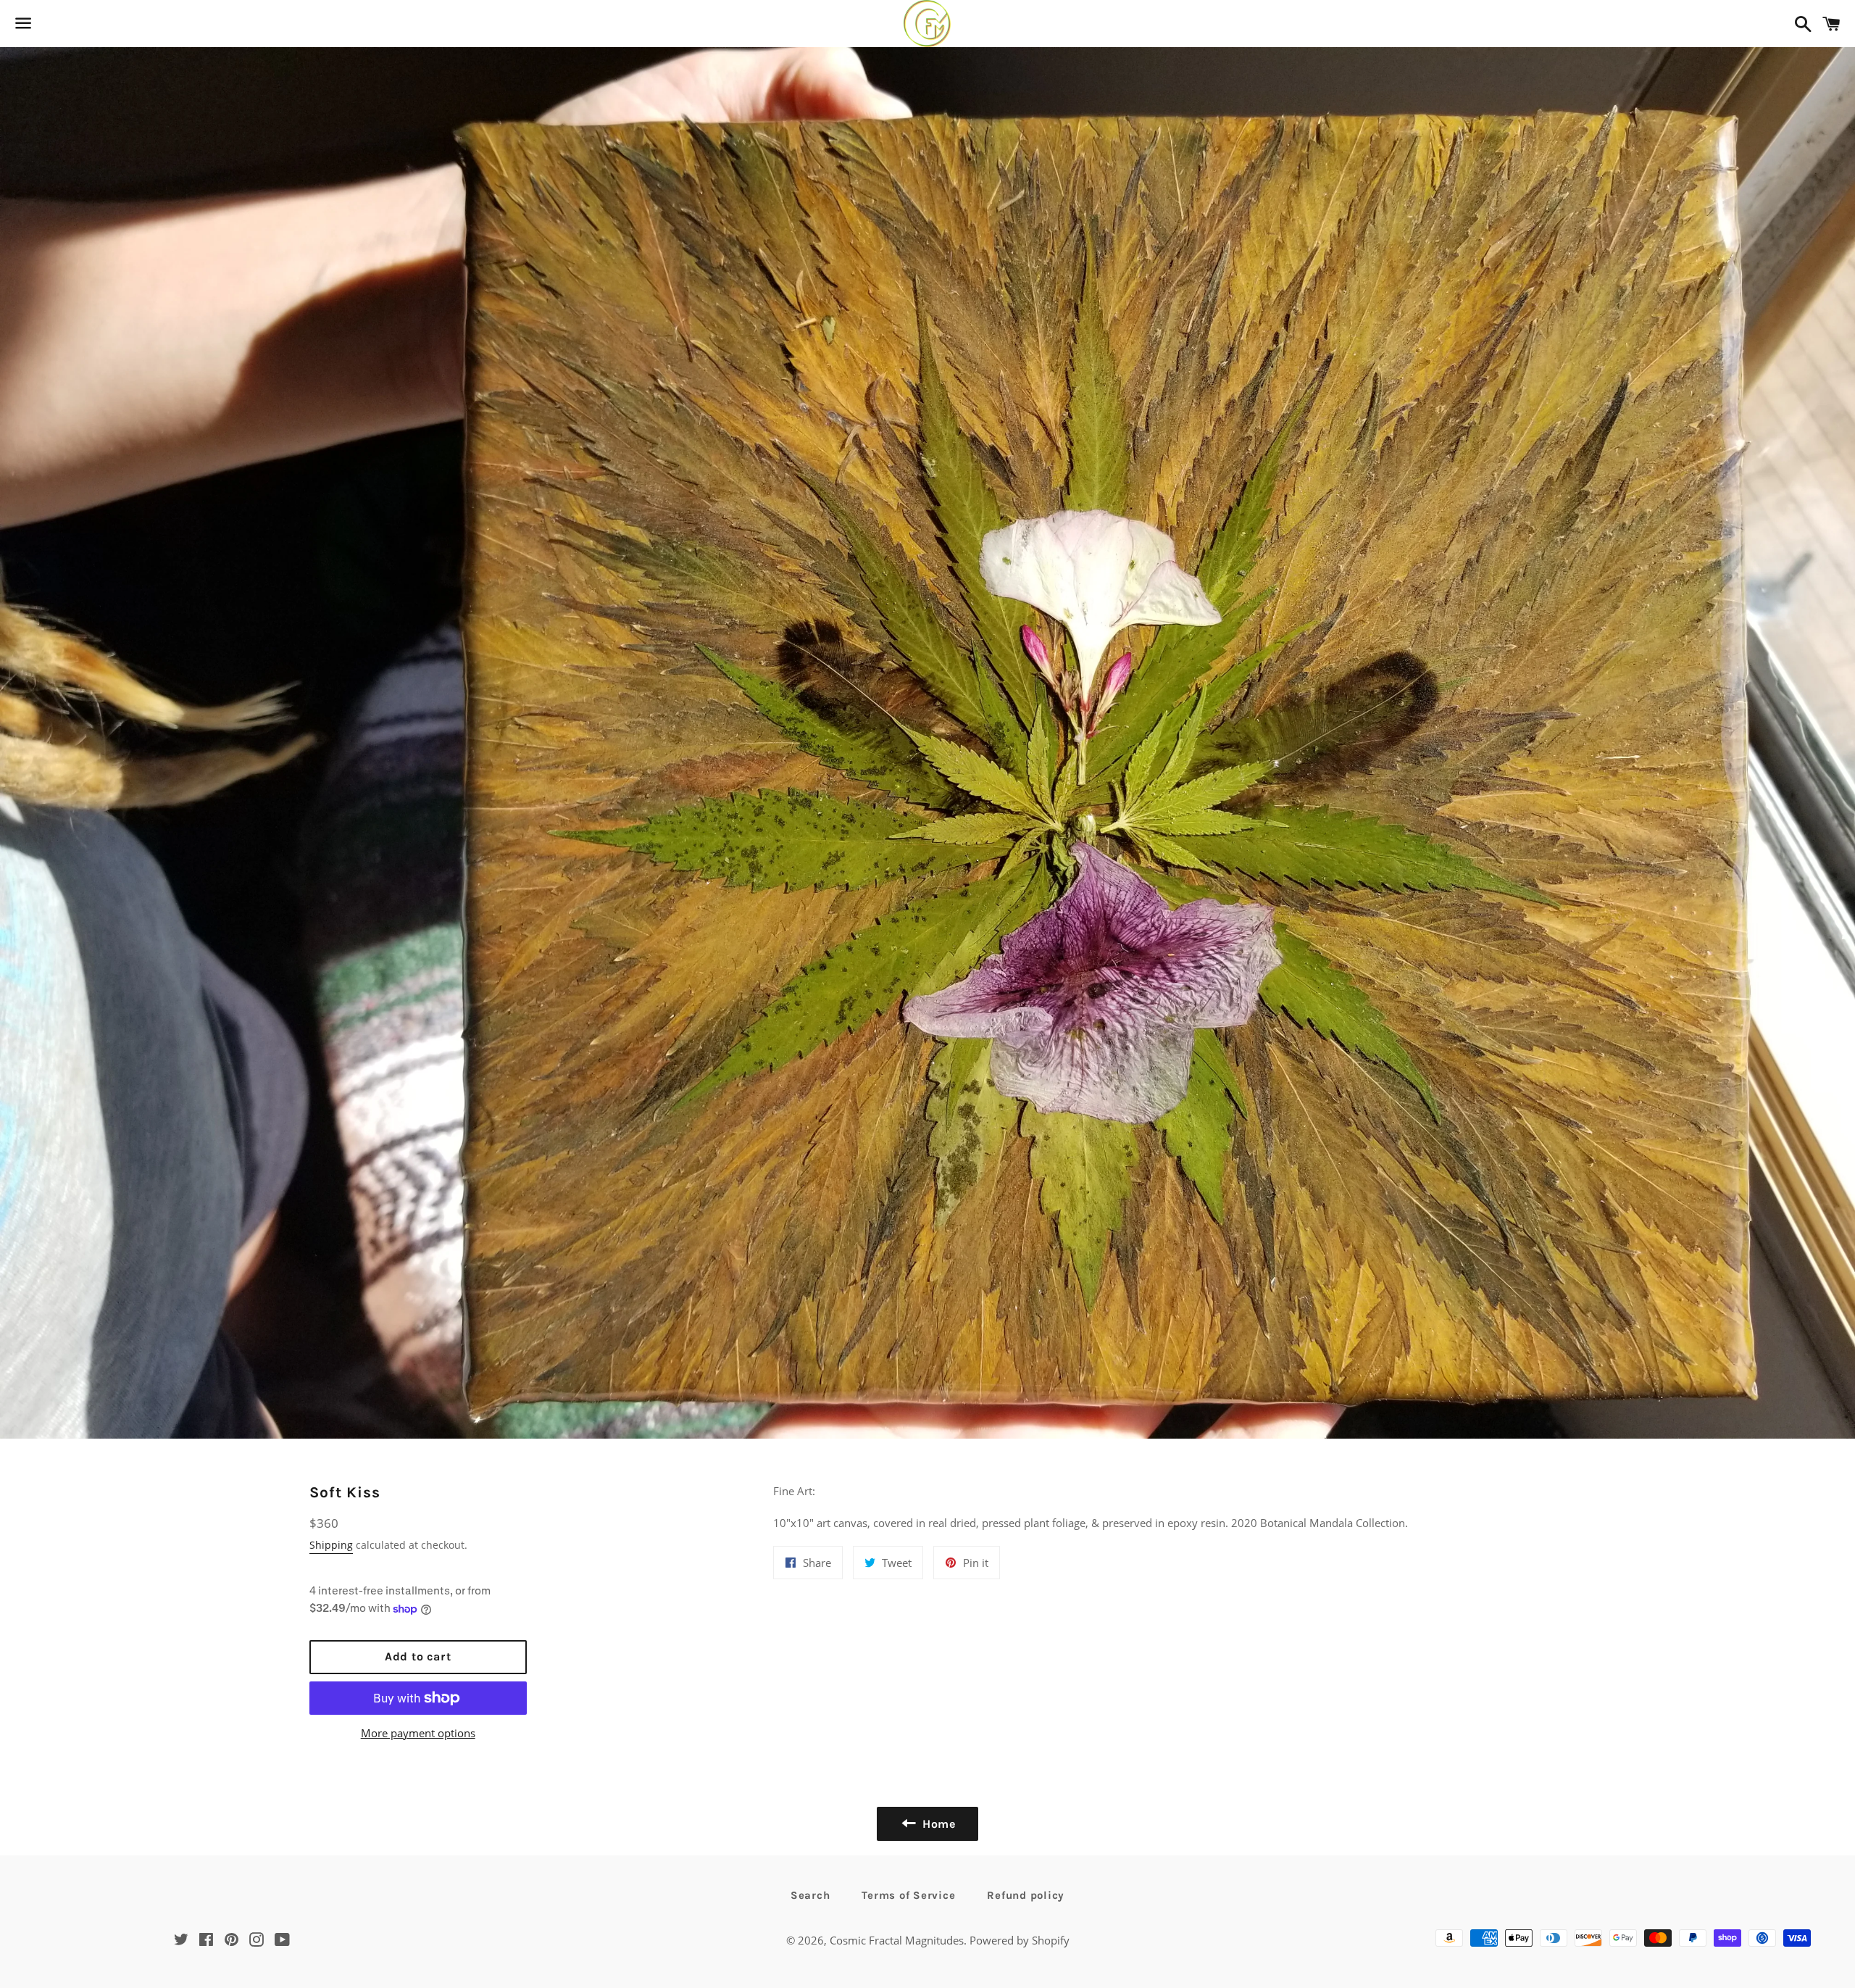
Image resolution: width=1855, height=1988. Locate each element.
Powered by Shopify (1020, 1940)
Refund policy (1026, 1895)
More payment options (418, 1733)
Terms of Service (908, 1895)
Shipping (331, 1545)
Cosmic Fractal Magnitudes (897, 1940)
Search (810, 1895)
